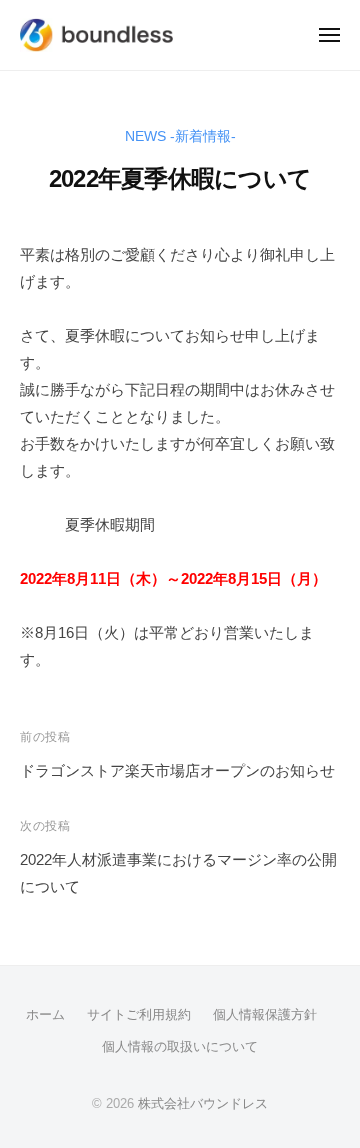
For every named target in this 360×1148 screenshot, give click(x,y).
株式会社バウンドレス (203, 1103)
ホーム (45, 1014)
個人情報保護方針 (265, 1014)
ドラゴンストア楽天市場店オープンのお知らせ (177, 770)
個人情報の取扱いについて (180, 1046)
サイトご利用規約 (139, 1014)
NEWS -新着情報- (180, 136)
